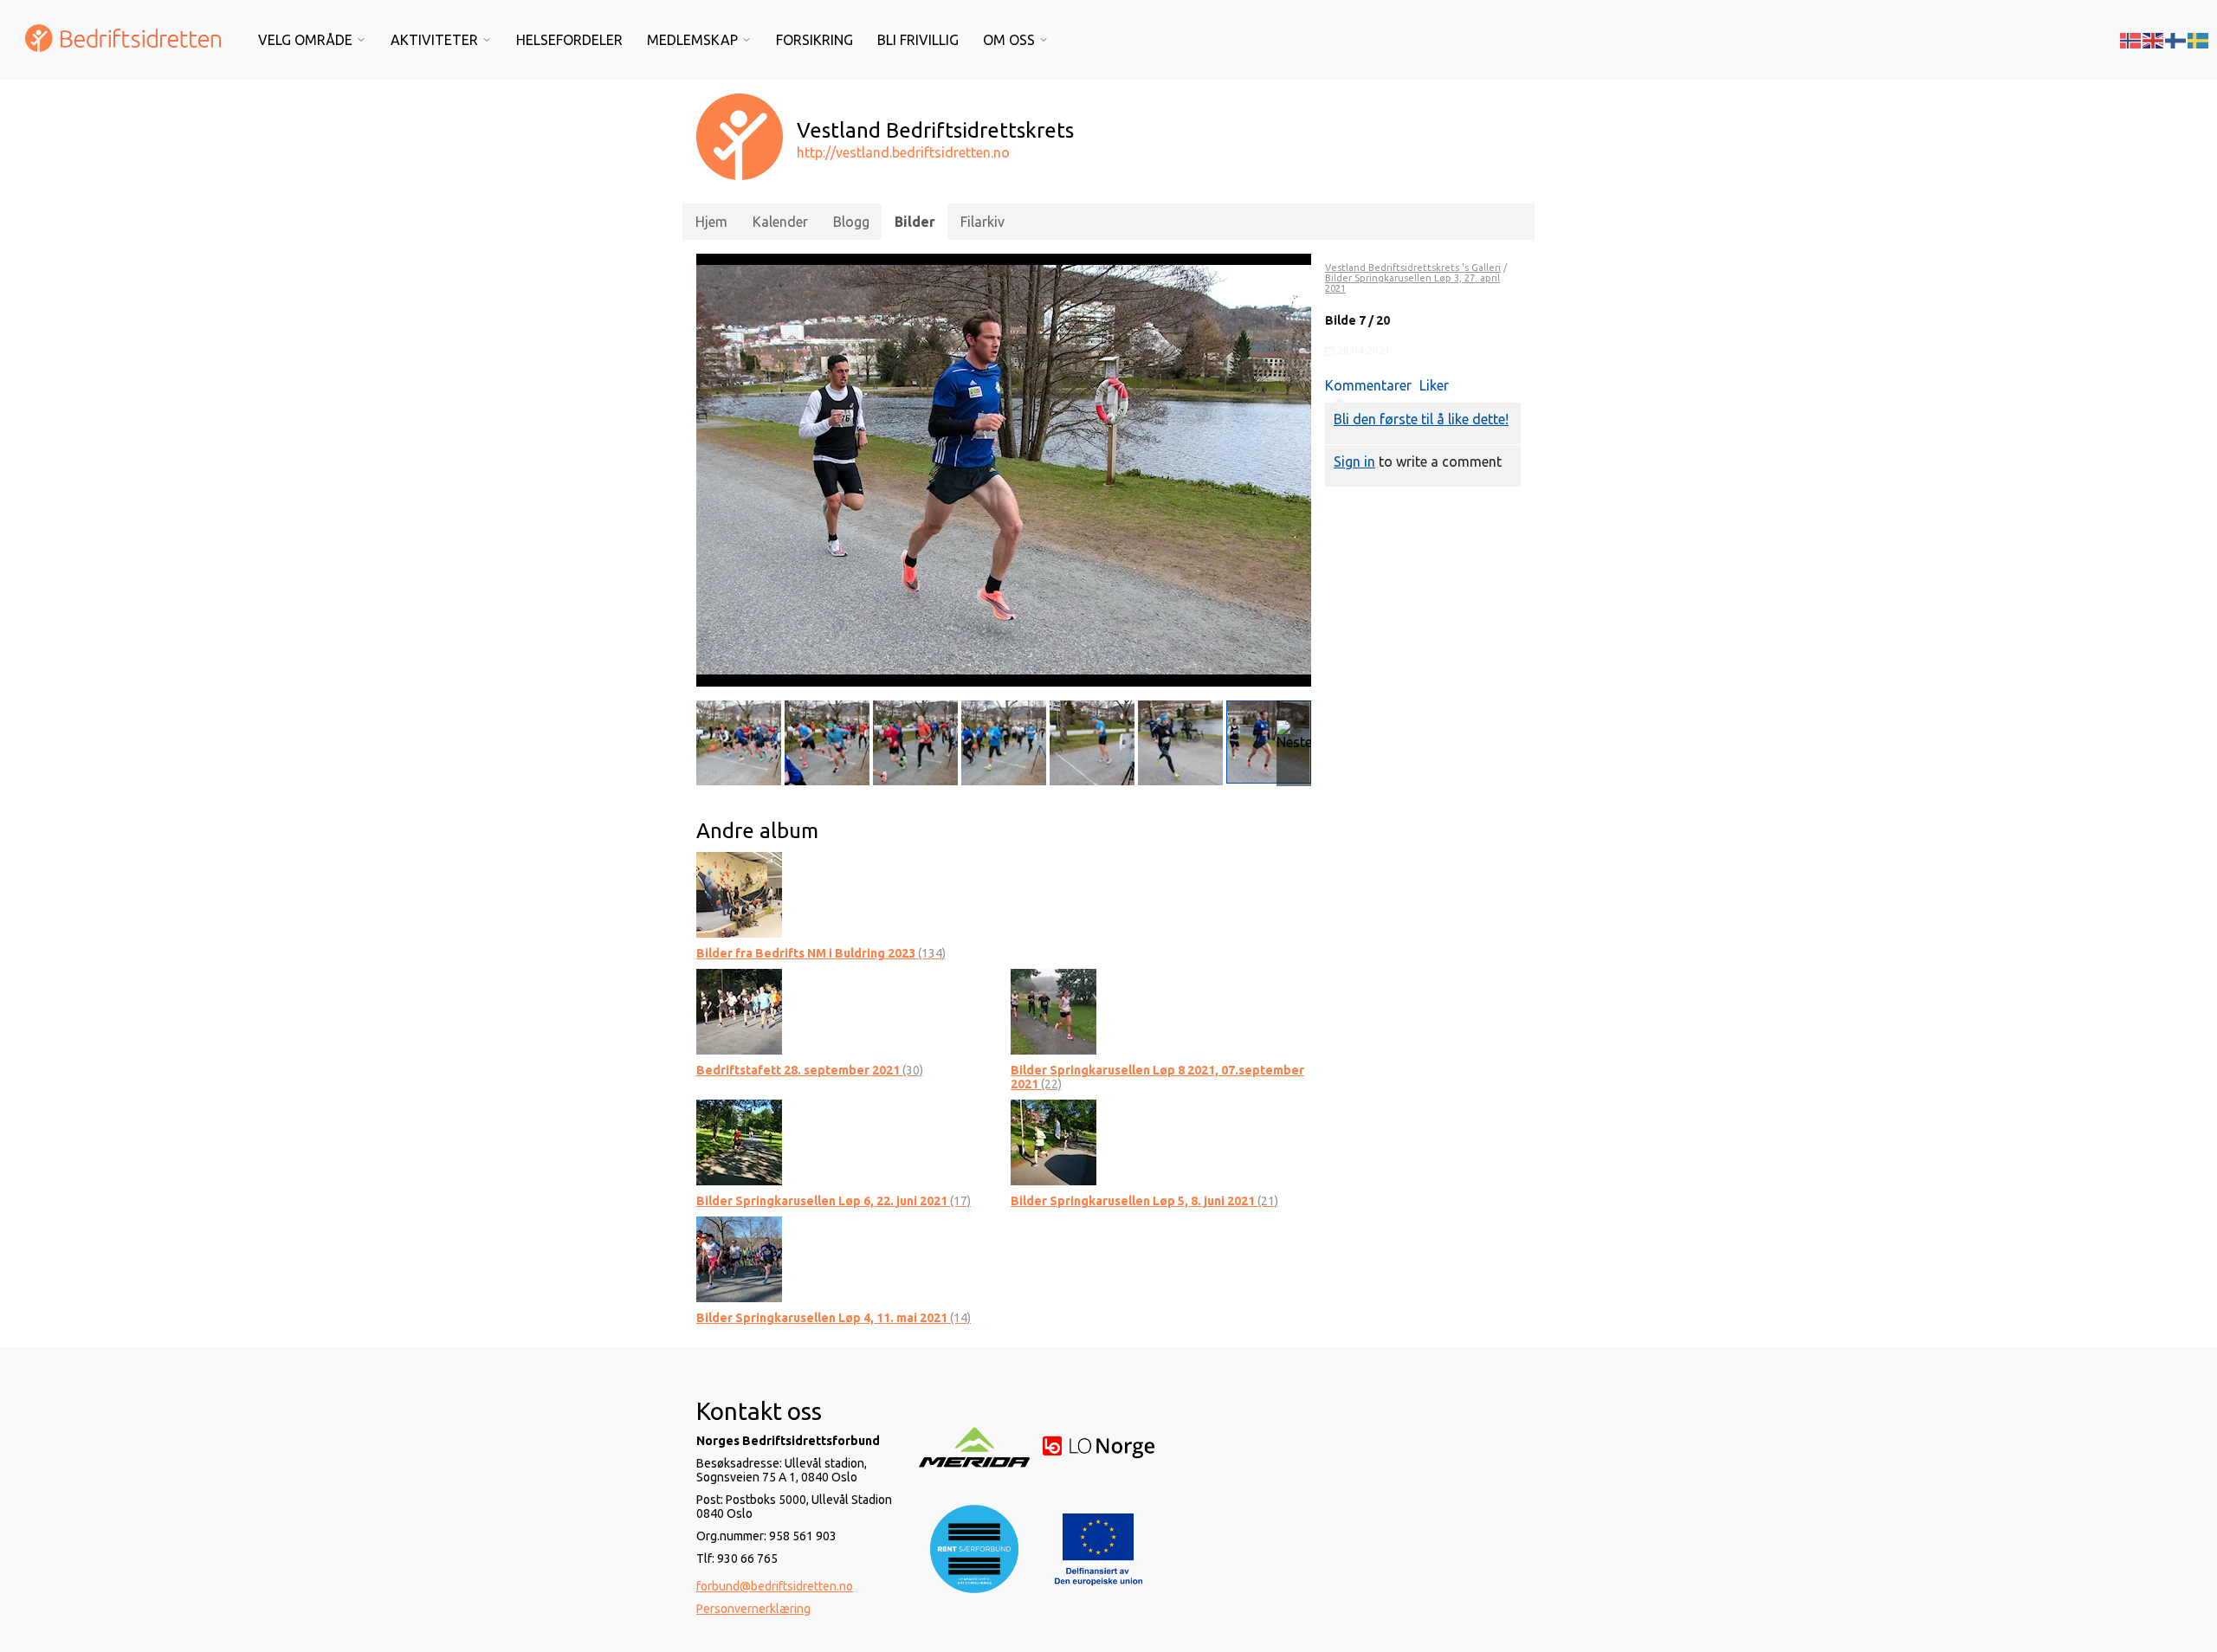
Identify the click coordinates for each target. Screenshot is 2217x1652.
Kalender (780, 222)
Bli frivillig (918, 40)
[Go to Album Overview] (739, 894)
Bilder (915, 222)
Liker (1434, 385)
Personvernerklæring (753, 1609)
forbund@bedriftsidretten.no (775, 1586)
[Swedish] (2199, 39)
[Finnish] (2176, 39)
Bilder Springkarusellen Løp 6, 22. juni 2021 (834, 1201)
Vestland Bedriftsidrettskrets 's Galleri (1413, 268)
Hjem (711, 222)
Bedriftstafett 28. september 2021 (810, 1070)
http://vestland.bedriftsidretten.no (903, 152)
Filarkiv (982, 222)
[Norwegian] (2131, 39)
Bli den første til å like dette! (1421, 419)
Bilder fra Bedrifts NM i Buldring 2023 (821, 953)
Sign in (1354, 461)
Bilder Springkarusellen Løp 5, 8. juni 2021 (1144, 1201)
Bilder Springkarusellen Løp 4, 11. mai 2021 (834, 1318)
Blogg (851, 222)
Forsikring (814, 40)
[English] (2154, 39)
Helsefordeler (569, 40)
